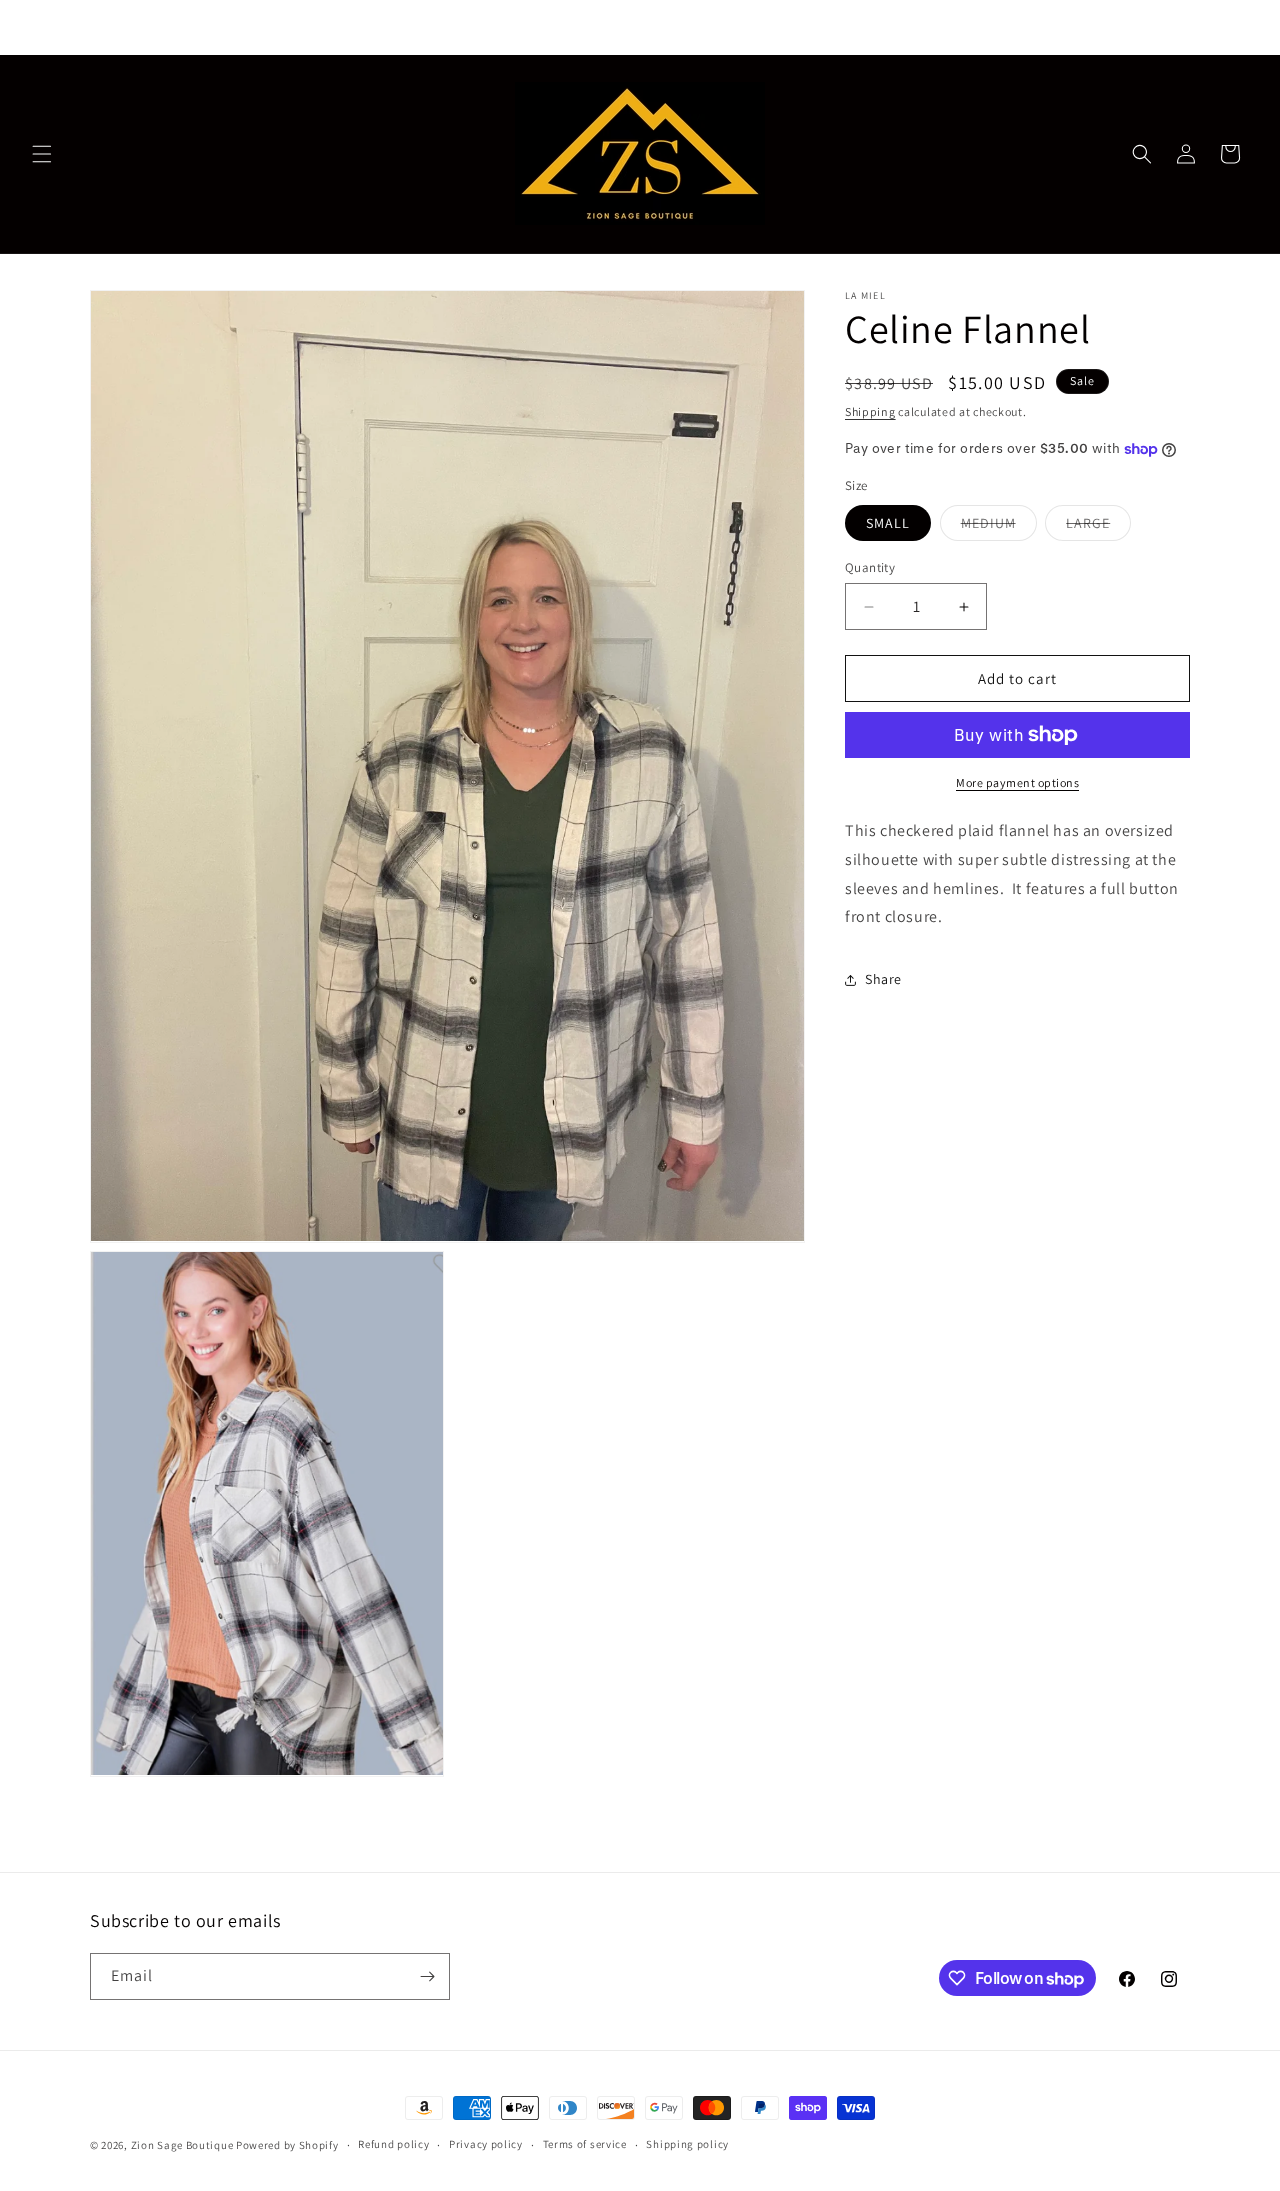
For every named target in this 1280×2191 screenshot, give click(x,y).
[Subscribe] (427, 1976)
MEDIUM (999, 527)
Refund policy (393, 2145)
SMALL (888, 523)
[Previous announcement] (404, 27)
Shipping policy (687, 2145)
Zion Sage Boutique (182, 2145)
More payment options (1017, 782)
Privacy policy (486, 2145)
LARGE (1098, 527)
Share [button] (883, 979)
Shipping (870, 411)
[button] (42, 154)
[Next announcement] (876, 27)
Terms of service (585, 2145)
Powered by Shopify (287, 2145)
